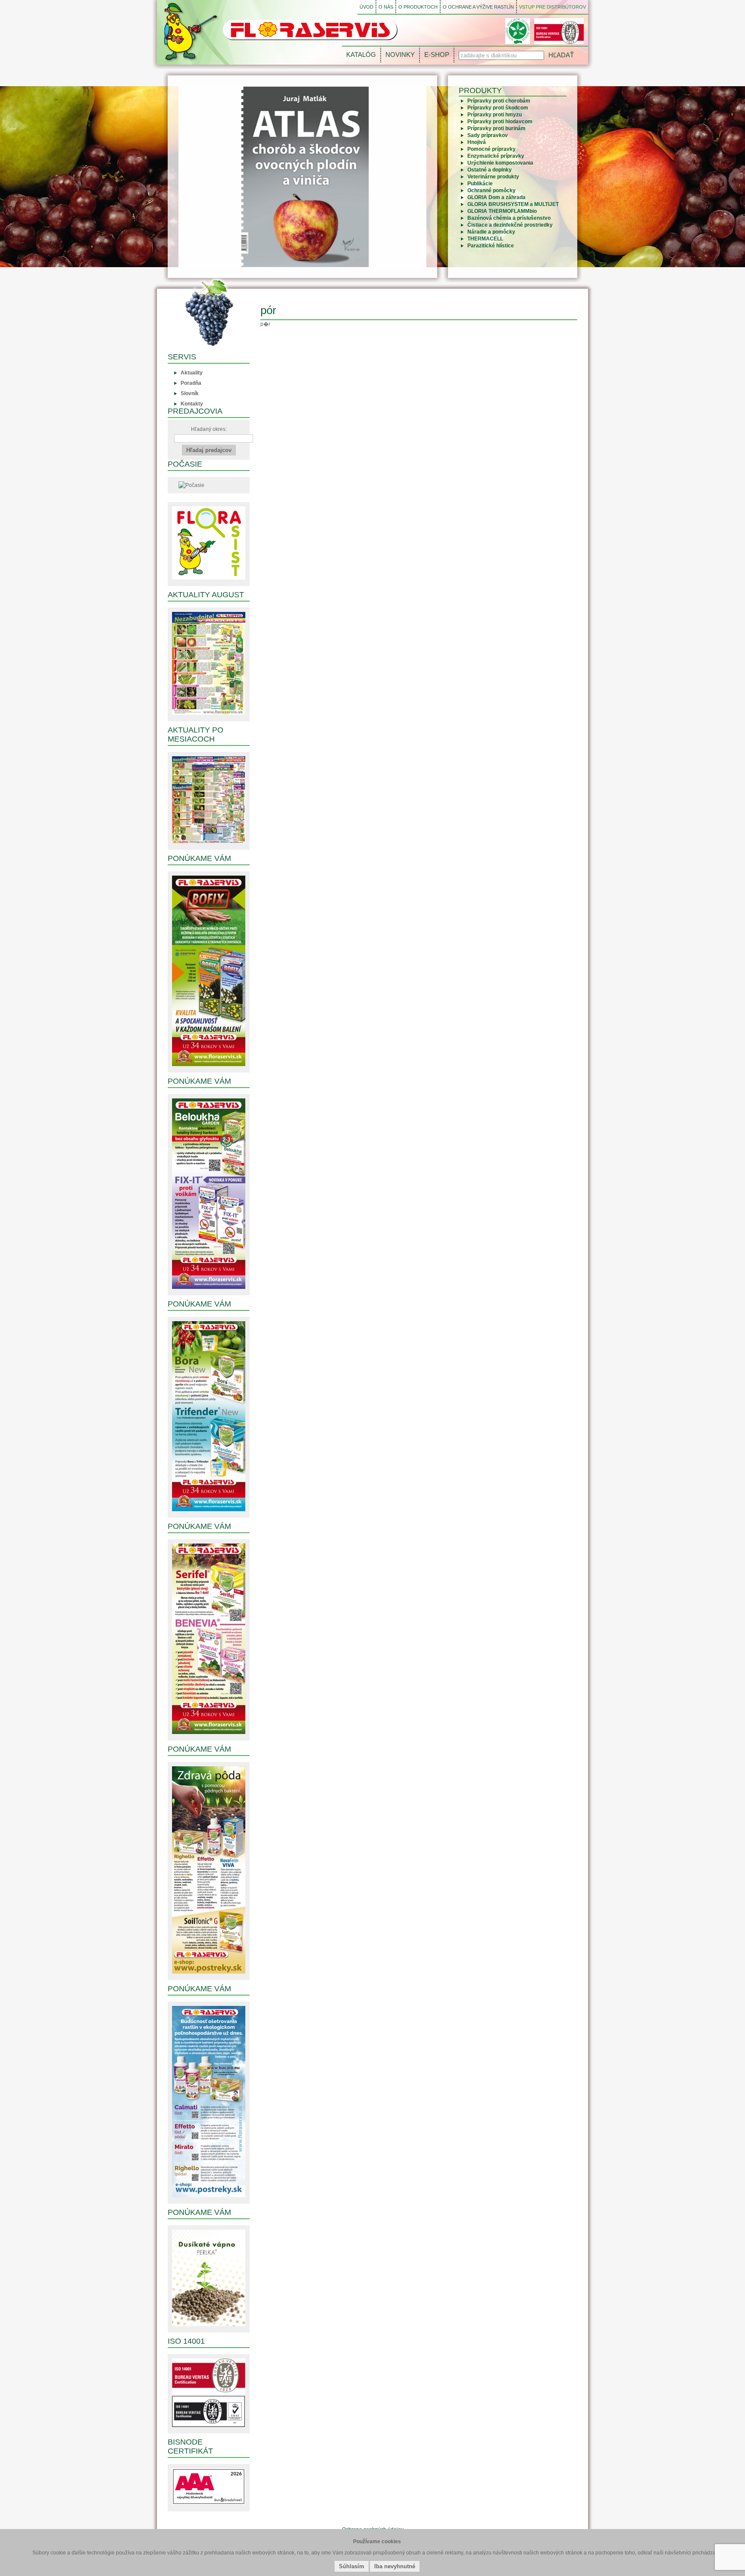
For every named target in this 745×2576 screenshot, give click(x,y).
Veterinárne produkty (493, 177)
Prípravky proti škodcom (498, 108)
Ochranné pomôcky (491, 190)
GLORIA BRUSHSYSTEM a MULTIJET (513, 204)
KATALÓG (361, 55)
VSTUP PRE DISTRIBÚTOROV (552, 7)
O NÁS (386, 7)
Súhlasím (352, 2566)
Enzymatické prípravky (496, 156)
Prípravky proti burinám (496, 128)
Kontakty (192, 404)
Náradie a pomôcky (491, 232)
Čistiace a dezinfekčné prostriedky (510, 225)
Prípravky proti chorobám (499, 101)
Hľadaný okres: (209, 429)
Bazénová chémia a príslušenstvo (509, 218)
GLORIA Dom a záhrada (496, 197)
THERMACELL (485, 239)
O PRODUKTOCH (418, 7)
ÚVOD (366, 7)
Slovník (190, 393)
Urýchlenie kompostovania (500, 163)
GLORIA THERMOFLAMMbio (502, 211)
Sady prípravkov (488, 135)
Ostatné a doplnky (490, 170)
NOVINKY (400, 55)
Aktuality (192, 373)
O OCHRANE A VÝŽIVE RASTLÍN (478, 7)
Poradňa (191, 383)
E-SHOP (437, 55)
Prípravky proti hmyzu (495, 115)
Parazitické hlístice (491, 246)
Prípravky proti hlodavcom (500, 122)
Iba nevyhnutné (395, 2566)
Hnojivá (477, 142)
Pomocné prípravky (491, 149)
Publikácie (480, 184)
